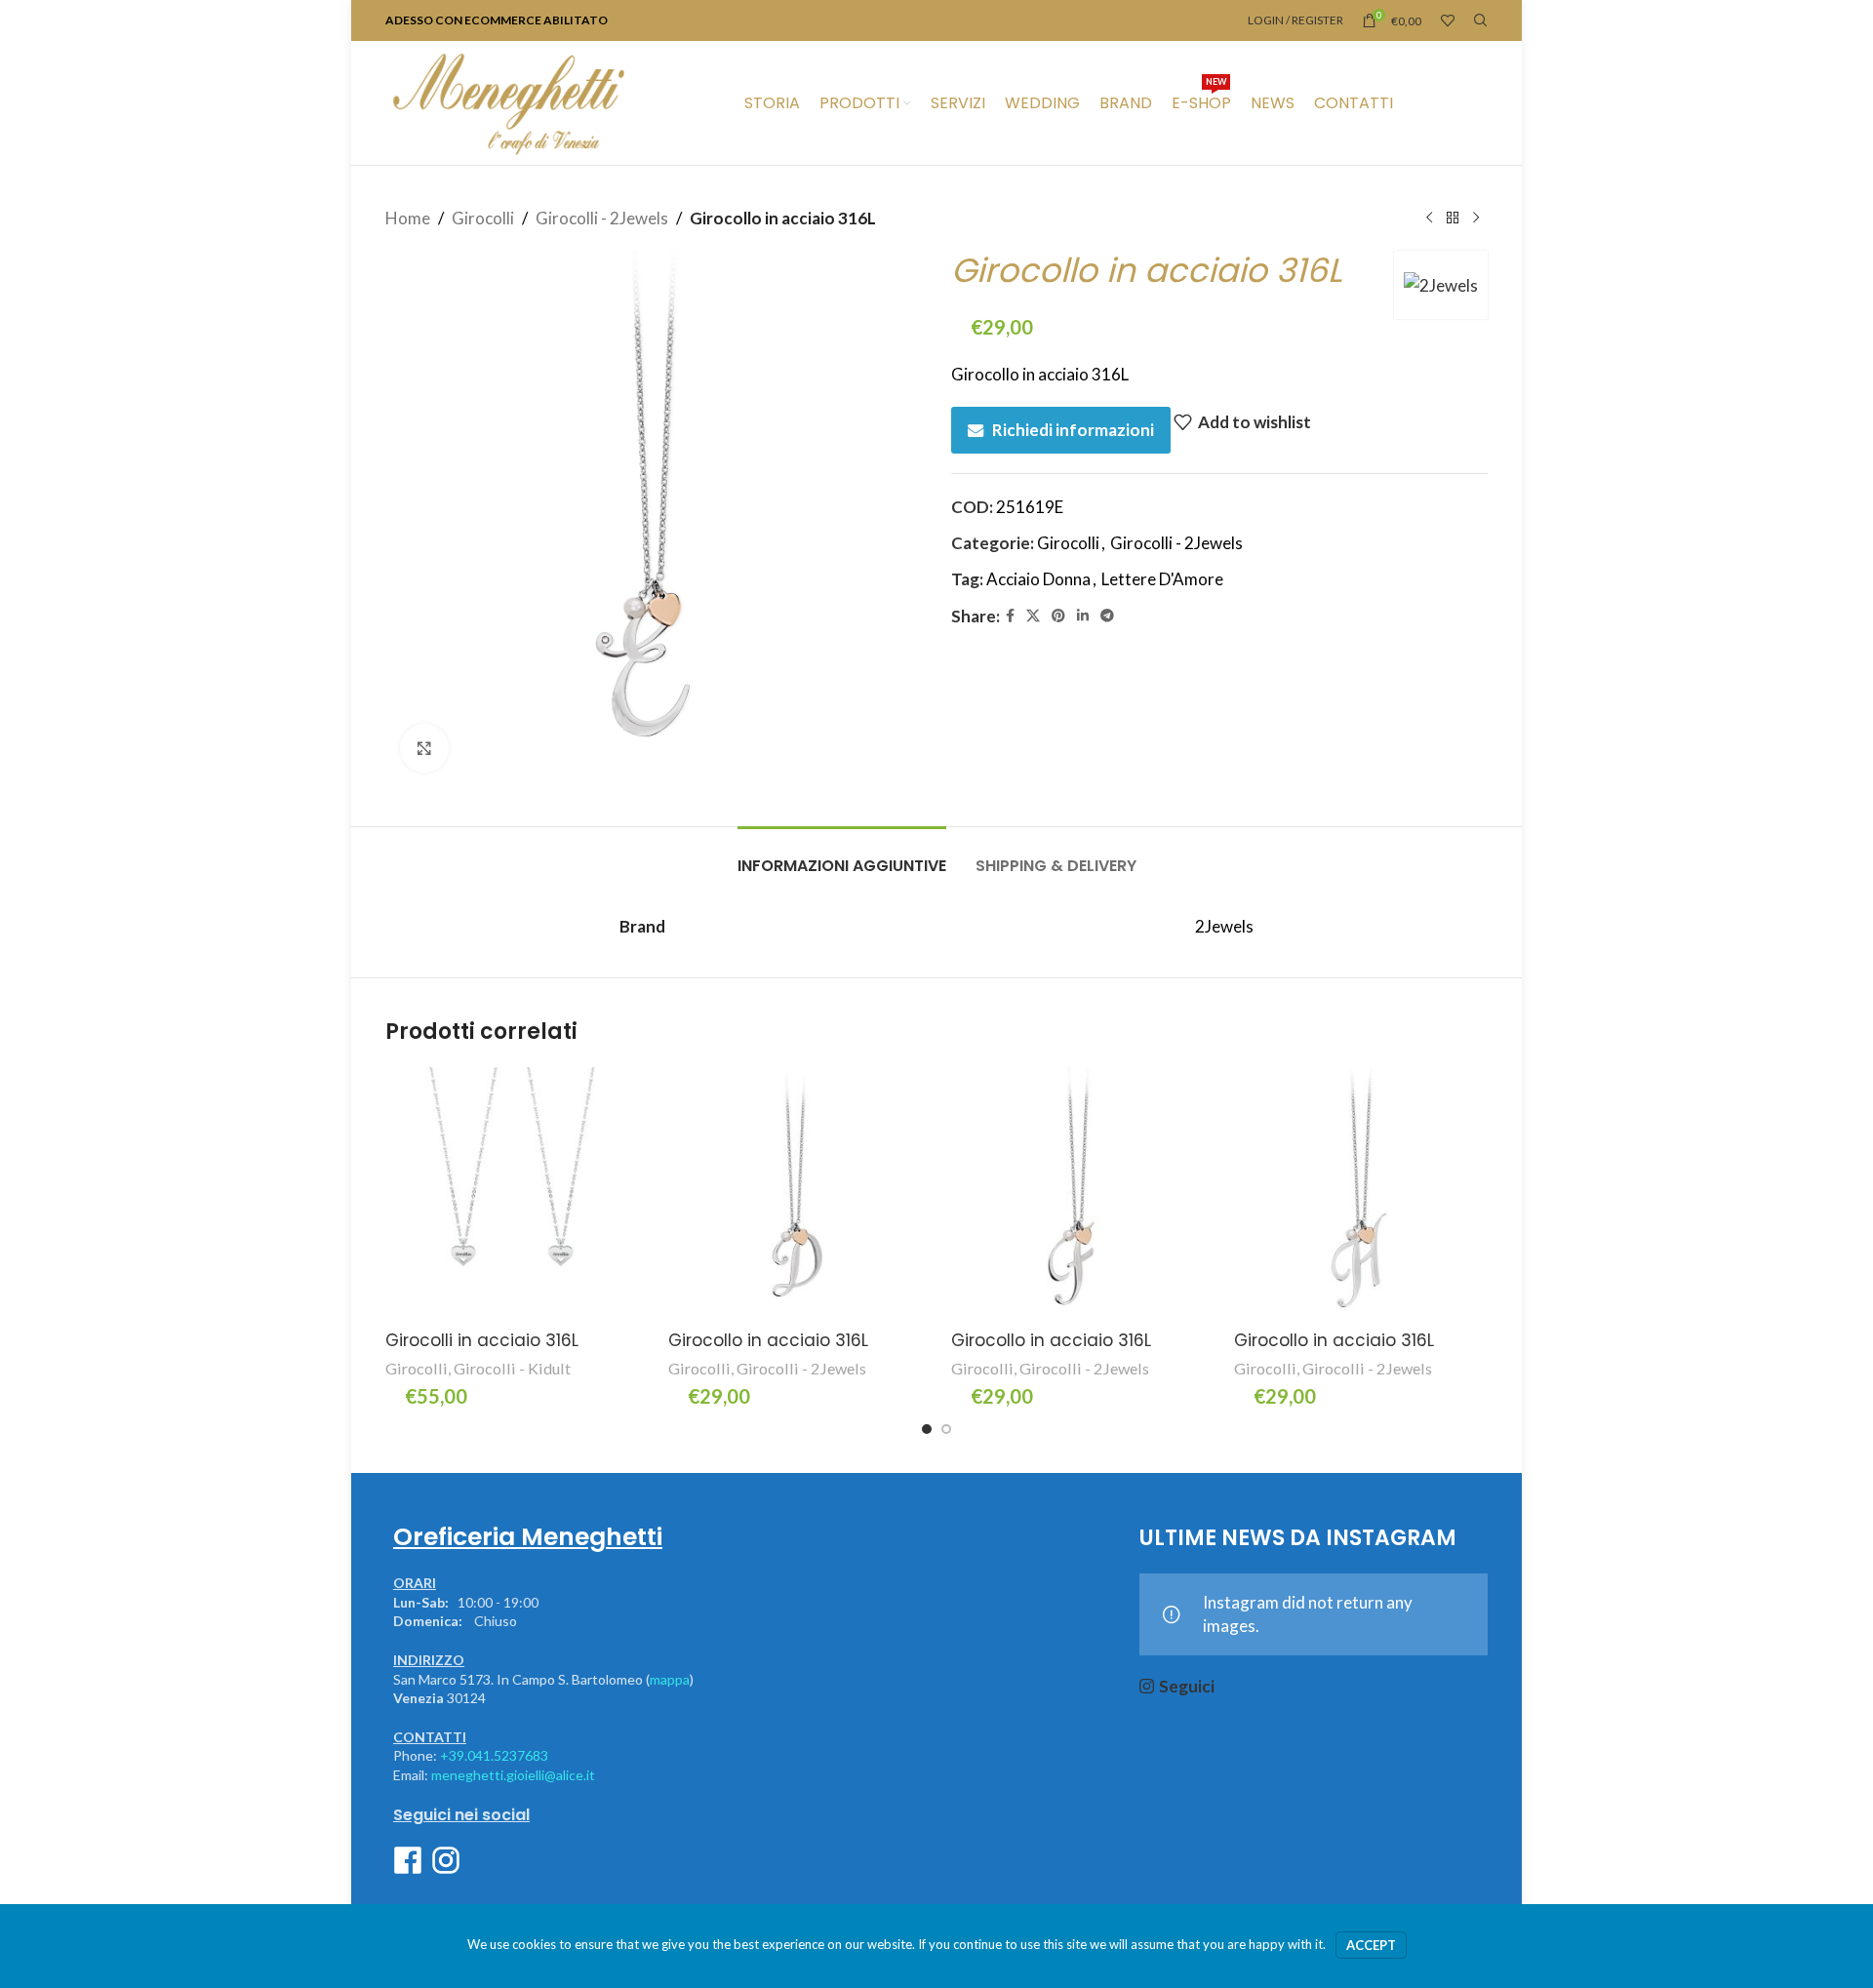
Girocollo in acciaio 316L (768, 1340)
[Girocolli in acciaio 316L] (512, 1194)
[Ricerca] (1481, 20)
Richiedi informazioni (1073, 430)
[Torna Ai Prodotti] (1453, 219)
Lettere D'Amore (1162, 579)
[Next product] (1476, 219)
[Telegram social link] (1107, 616)
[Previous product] (1429, 219)
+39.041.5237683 (494, 1755)
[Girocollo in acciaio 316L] (795, 1194)
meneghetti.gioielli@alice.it (513, 1775)
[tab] (842, 856)
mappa (670, 1679)
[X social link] (1033, 616)
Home (408, 218)
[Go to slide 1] (927, 1429)
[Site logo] (508, 101)
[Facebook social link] (1010, 616)
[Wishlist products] (1448, 20)
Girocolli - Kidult (512, 1368)
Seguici (1187, 1686)
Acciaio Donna (1038, 579)
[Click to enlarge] (424, 748)
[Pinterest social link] (1058, 616)
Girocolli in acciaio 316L (482, 1340)
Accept (1371, 1945)
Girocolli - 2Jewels (602, 218)
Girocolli (483, 218)
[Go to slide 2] (946, 1429)
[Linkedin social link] (1083, 616)
